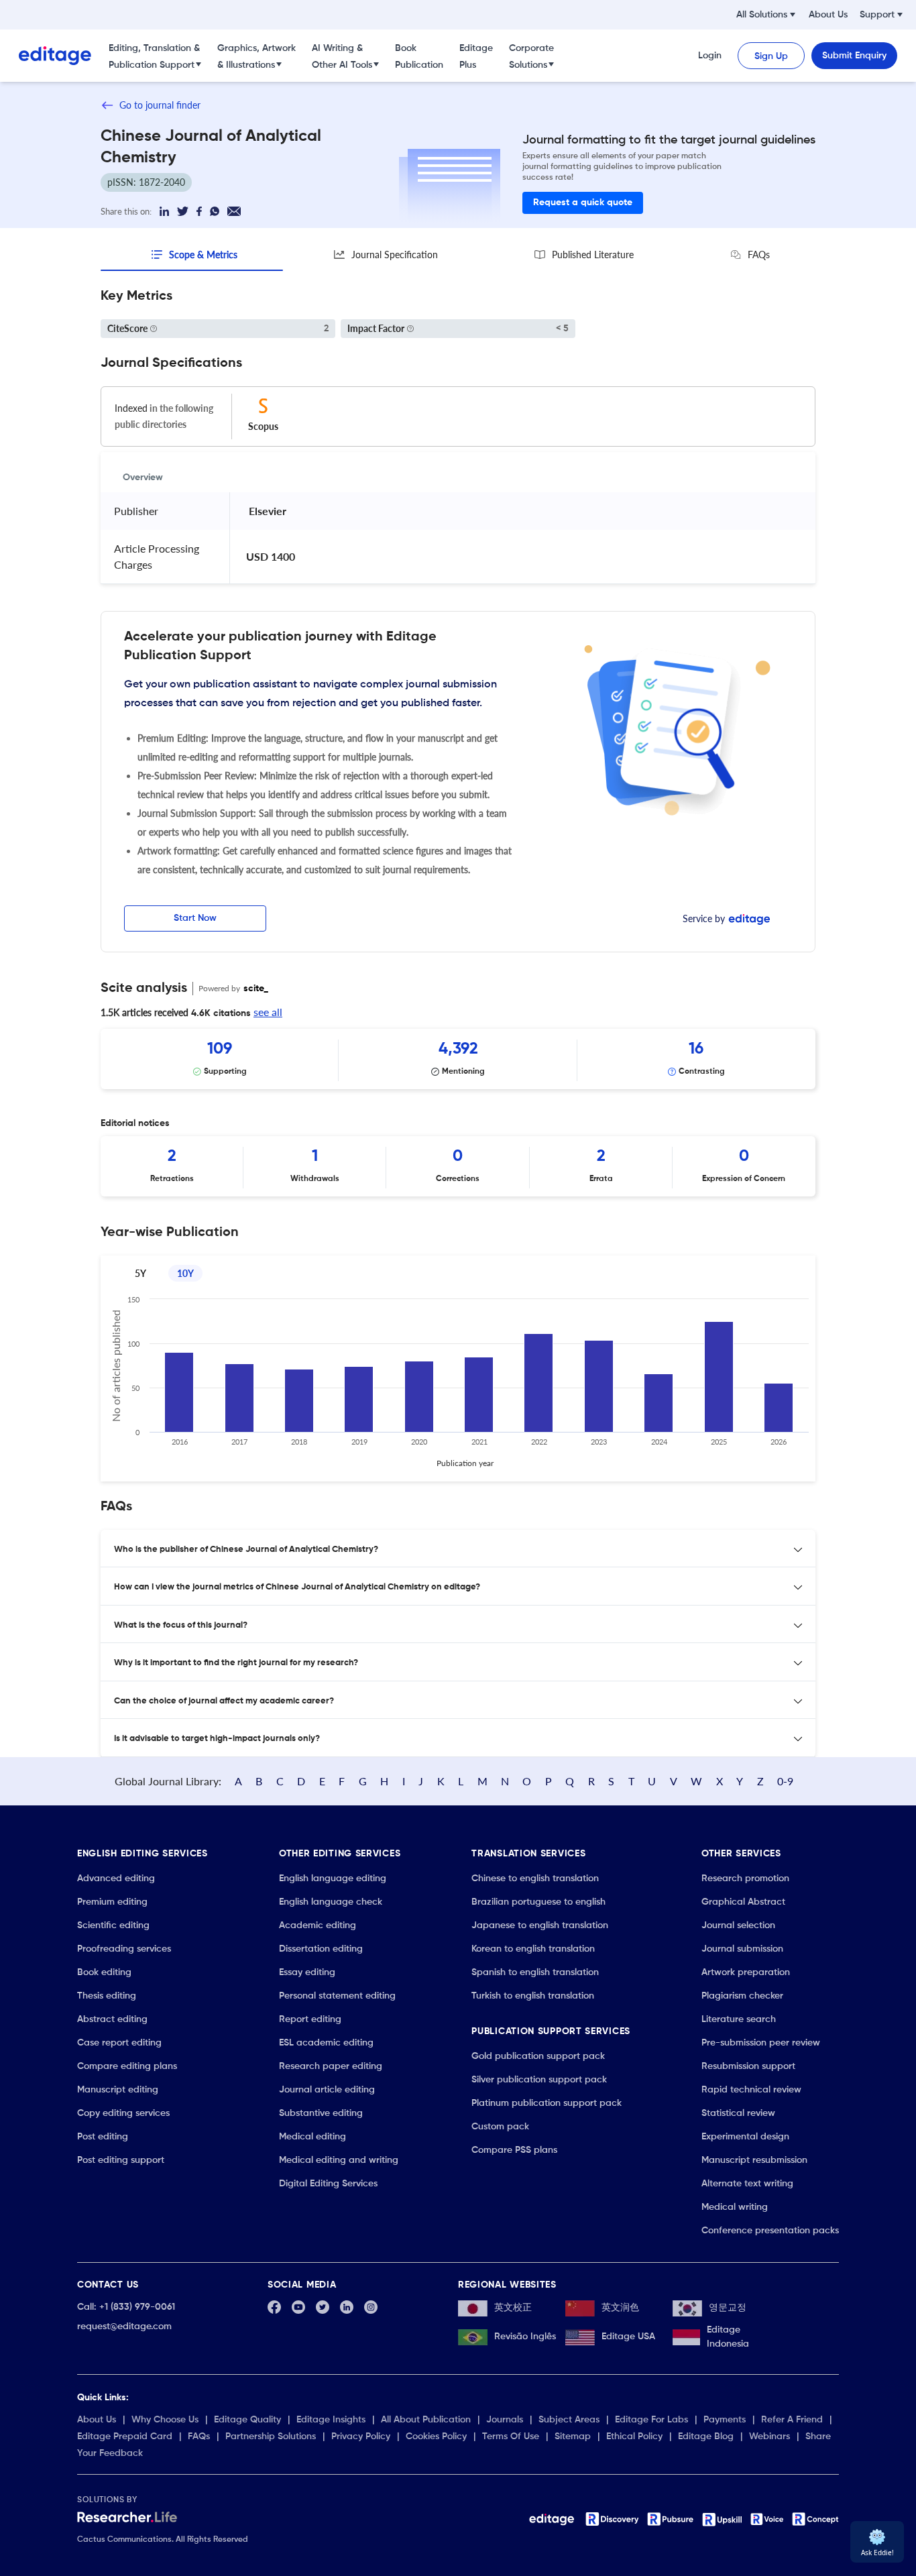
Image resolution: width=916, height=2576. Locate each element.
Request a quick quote (583, 203)
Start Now (195, 918)
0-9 (785, 1781)
